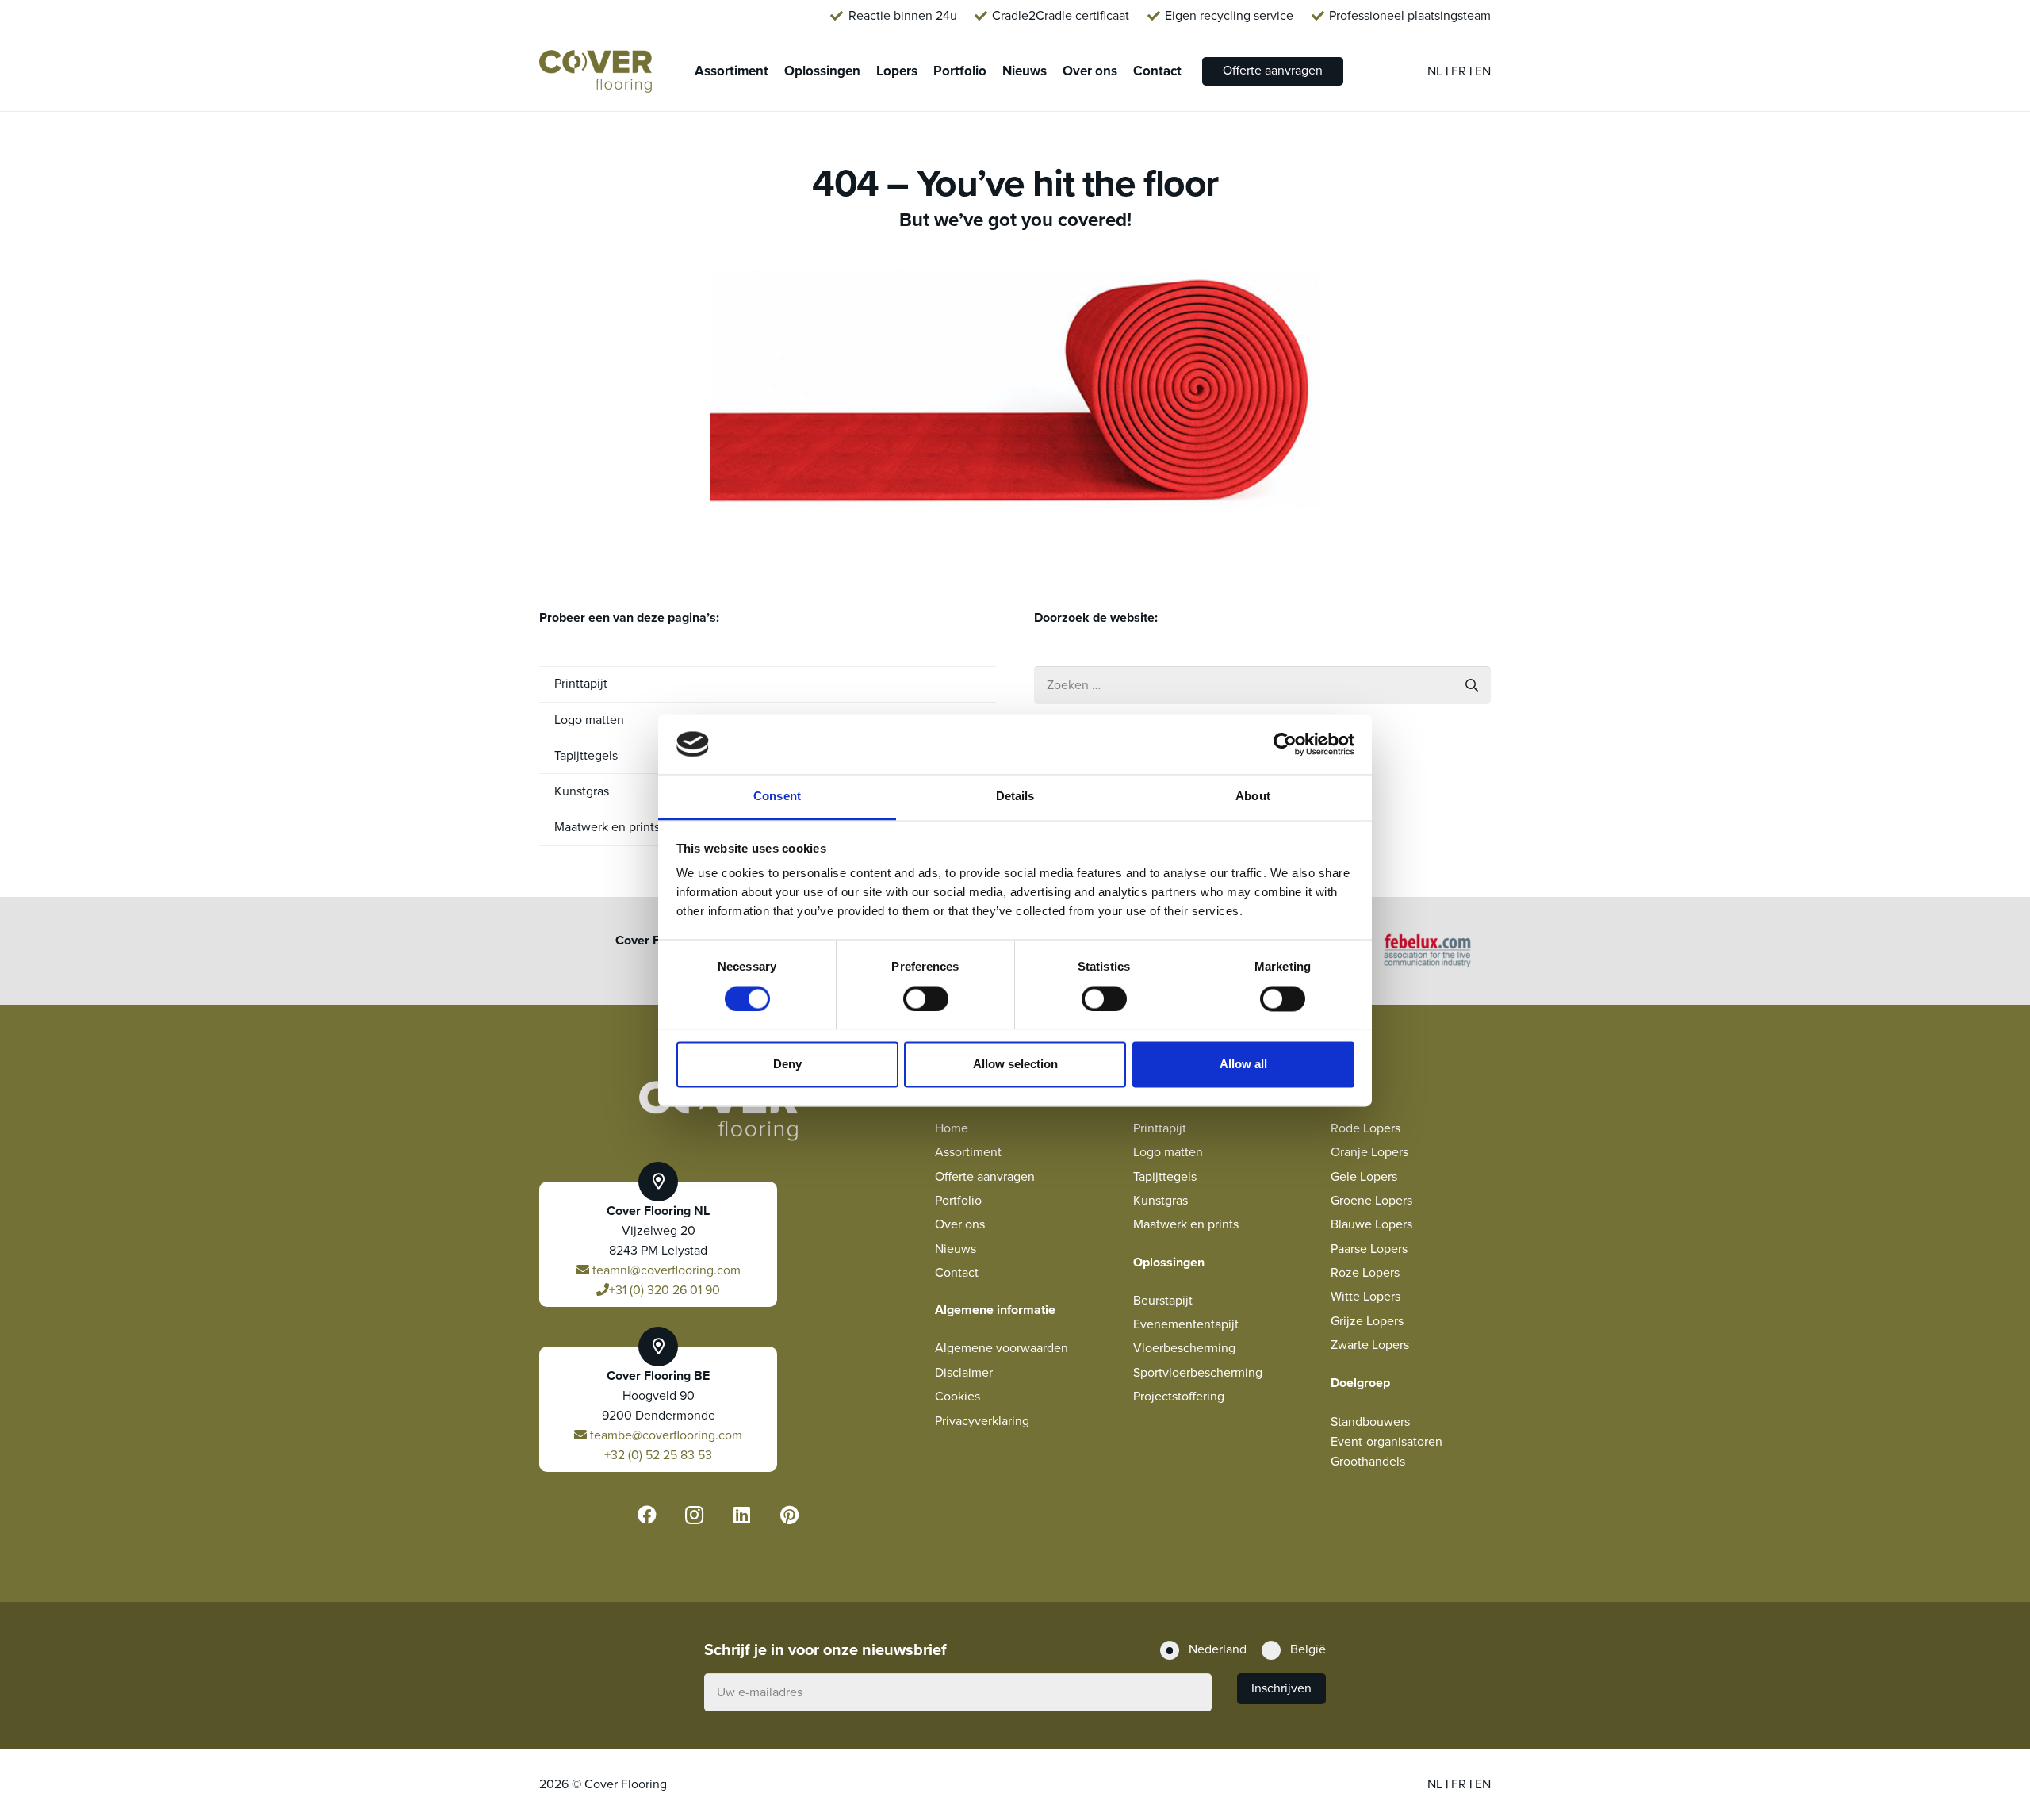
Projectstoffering (1179, 1397)
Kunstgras (1161, 1201)
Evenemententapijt (1186, 1324)
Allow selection (1015, 1065)
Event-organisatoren (1387, 1442)
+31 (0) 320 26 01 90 (665, 1290)
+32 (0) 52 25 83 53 (658, 1455)
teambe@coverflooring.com (665, 1435)
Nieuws (956, 1249)
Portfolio (958, 1201)
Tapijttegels (1165, 1177)
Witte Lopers (1365, 1297)
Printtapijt (581, 684)
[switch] (926, 998)
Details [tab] (1015, 797)
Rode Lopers (1365, 1128)
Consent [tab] (777, 797)
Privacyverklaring (982, 1421)
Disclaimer (964, 1373)
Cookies (958, 1397)
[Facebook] (647, 1515)
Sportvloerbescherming (1198, 1373)
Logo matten (1168, 1152)
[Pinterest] (790, 1515)
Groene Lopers (1371, 1201)
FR (1460, 71)
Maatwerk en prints (1186, 1224)
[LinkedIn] (742, 1515)
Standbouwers (1370, 1422)
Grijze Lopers (1367, 1321)
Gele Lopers (1364, 1177)
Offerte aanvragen (985, 1177)
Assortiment (968, 1152)
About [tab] (1253, 797)
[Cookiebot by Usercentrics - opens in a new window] (1285, 744)
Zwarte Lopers (1370, 1345)
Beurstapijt (1163, 1301)
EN (1483, 71)
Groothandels (1368, 1462)
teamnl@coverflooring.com (665, 1270)
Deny (787, 1065)
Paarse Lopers (1369, 1249)
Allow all (1243, 1065)
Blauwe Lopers (1371, 1224)
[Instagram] (695, 1515)
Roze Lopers (1365, 1273)
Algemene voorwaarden (1002, 1348)
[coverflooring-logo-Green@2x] (596, 72)
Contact (957, 1273)
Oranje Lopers (1369, 1152)
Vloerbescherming (1184, 1348)
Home (952, 1128)
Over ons (960, 1224)
